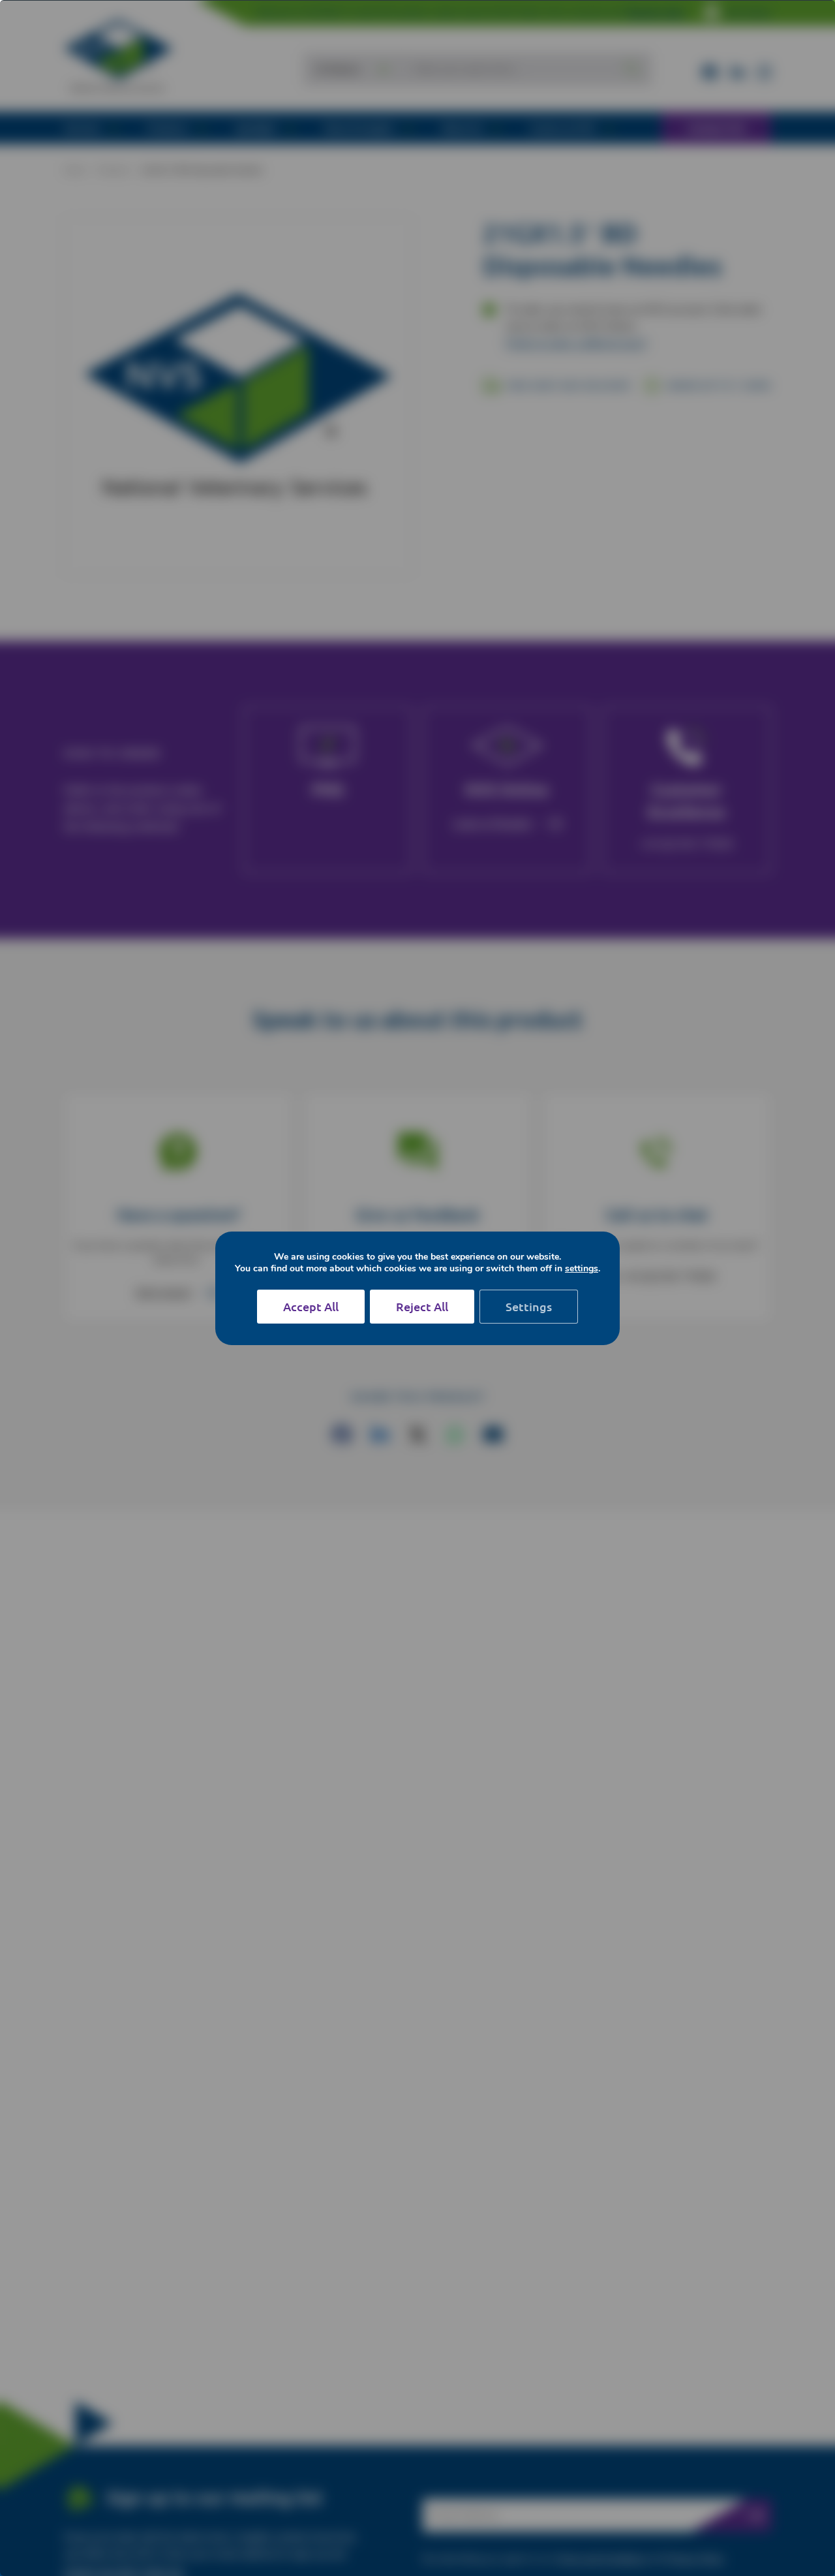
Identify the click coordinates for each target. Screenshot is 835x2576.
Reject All (422, 1306)
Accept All (311, 1306)
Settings (529, 1306)
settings (582, 1269)
